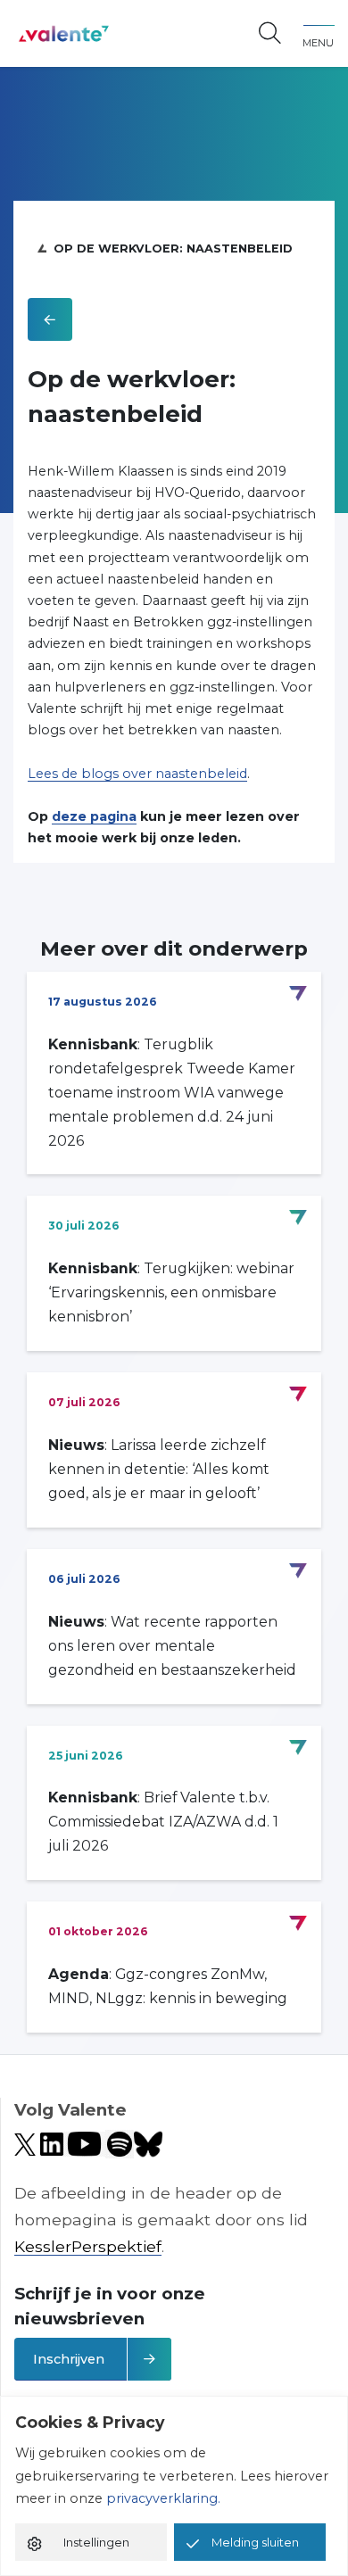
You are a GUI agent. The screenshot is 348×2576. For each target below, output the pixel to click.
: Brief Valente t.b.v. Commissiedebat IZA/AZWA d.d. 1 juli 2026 (163, 1822)
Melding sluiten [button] (255, 2542)
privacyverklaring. (163, 2498)
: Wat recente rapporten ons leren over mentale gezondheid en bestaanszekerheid (172, 1646)
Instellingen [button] (96, 2542)
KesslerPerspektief (88, 2246)
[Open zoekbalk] (270, 34)
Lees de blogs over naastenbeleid (137, 774)
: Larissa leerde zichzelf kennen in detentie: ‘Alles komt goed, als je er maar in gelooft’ (159, 1469)
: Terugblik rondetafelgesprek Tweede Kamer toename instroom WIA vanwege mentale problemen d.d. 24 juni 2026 (172, 1093)
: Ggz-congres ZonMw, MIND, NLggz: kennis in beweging (168, 1986)
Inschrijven (69, 2359)
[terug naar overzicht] (50, 319)
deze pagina (94, 816)
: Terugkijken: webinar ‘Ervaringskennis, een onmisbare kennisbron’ (171, 1292)
